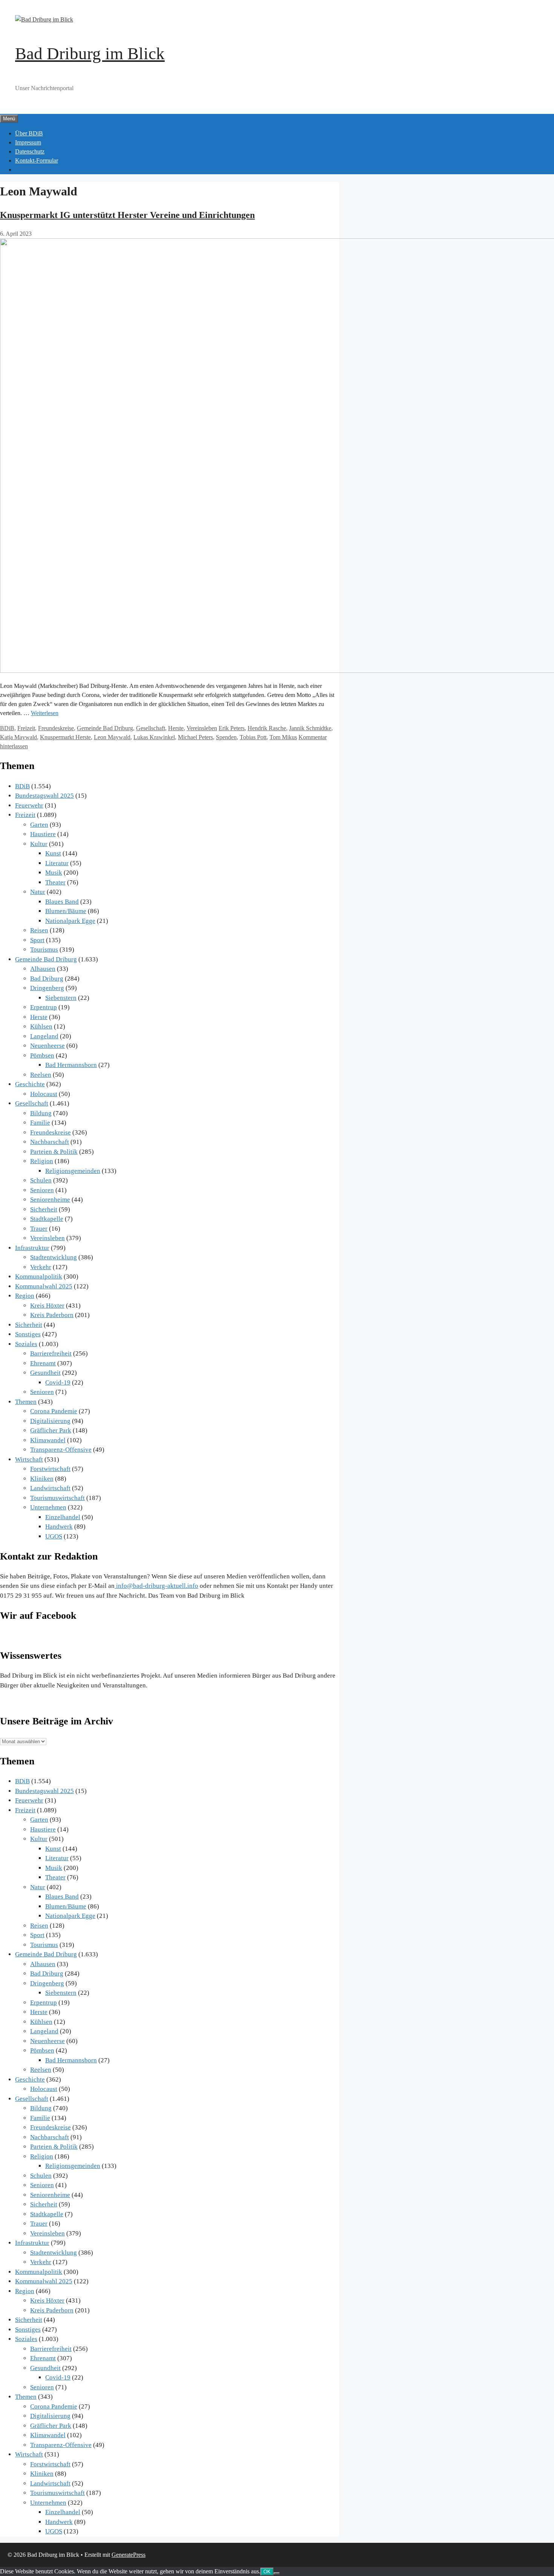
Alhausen (43, 969)
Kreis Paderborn (52, 1315)
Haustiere (43, 834)
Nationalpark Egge (70, 921)
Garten (39, 825)
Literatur (57, 863)
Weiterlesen (45, 713)
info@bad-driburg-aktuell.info (156, 1586)
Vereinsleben (202, 728)
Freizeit (26, 728)
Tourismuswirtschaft (57, 1498)
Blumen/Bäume (66, 911)
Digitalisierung (50, 1421)
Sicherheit (44, 1209)
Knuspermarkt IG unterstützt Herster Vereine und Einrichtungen (127, 215)
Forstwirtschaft (50, 1469)
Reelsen (41, 1075)
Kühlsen (41, 1026)
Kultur (39, 844)
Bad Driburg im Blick (90, 54)
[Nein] (277, 2573)
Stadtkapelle (47, 1219)
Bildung (41, 1113)
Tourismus (44, 949)
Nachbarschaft (50, 1142)
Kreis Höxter (47, 1306)
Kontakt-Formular (37, 160)
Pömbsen (42, 1055)
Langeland (44, 1036)
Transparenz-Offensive (61, 1450)
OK (267, 2572)
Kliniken (42, 1479)
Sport (37, 940)
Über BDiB (29, 133)
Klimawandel (48, 1440)
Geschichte (30, 1084)
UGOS (54, 1536)
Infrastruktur (32, 1248)
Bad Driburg (47, 979)
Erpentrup (44, 1007)
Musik (54, 873)
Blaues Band (62, 902)
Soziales (26, 1344)
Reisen (39, 930)
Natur (38, 892)
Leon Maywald (112, 737)
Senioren (42, 1190)
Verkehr (41, 1267)
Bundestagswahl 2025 (44, 796)
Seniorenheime (50, 1200)
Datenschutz (30, 151)
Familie (40, 1123)
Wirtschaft (29, 1459)
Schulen (41, 1180)
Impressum (28, 142)
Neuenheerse (47, 1046)
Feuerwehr (29, 805)
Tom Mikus (283, 737)
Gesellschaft (151, 728)
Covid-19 (58, 1382)
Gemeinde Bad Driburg (105, 728)
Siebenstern (61, 998)
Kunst (53, 853)
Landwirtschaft (50, 1488)
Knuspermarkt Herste (65, 737)
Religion (42, 1161)
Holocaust (44, 1094)
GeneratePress (129, 2555)
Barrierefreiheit (51, 1353)
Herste (176, 728)
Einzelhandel (63, 1517)
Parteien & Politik (54, 1152)
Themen (26, 1402)
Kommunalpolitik (39, 1276)
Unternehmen (48, 1507)
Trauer (39, 1229)
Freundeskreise (56, 728)
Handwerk (59, 1527)
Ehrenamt (43, 1363)
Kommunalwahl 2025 (44, 1286)
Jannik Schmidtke (310, 728)
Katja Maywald (18, 737)
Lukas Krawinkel (154, 737)
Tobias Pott (253, 737)
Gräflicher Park (51, 1430)
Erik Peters (232, 728)
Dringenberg (47, 988)
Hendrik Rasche (267, 728)
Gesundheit (45, 1373)
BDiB (7, 728)
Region (25, 1296)
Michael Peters (195, 737)
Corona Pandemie (54, 1411)
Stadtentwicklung (54, 1257)
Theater (55, 882)
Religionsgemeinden (73, 1171)
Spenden (226, 737)
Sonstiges (28, 1334)
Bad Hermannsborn (71, 1065)
